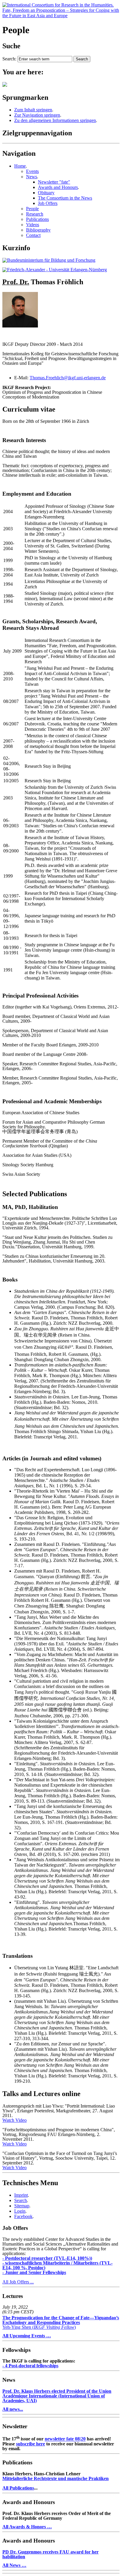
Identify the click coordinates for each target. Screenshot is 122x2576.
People (32, 209)
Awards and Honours (58, 187)
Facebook (23, 2216)
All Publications (18, 2488)
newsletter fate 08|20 (65, 2439)
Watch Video (15, 2120)
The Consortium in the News (65, 198)
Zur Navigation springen (37, 115)
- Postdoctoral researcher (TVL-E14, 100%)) (47, 2258)
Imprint (21, 2195)
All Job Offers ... (18, 2282)
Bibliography (38, 230)
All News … (14, 2565)
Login (20, 2211)
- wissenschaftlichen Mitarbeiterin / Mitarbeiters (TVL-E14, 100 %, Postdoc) (57, 2265)
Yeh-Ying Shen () (61, 2322)
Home (20, 166)
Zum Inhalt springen (33, 110)
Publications (37, 219)
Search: (9, 59)
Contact (33, 235)
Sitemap (22, 2206)
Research (35, 214)
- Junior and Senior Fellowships (34, 2272)
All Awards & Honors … (27, 2527)
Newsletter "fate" (54, 182)
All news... (13, 2409)
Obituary (46, 193)
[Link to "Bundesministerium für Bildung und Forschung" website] (49, 260)
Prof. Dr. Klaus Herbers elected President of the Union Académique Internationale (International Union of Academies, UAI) (57, 2396)
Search (21, 2200)
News (32, 177)
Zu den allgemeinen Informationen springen (55, 120)
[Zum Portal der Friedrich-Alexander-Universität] (55, 270)
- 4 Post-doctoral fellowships (30, 2366)
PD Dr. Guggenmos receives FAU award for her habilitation (50, 2554)
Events (32, 171)
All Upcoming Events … (27, 2336)
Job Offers (48, 203)
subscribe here (30, 2444)
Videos (33, 225)
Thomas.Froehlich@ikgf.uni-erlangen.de (68, 378)
